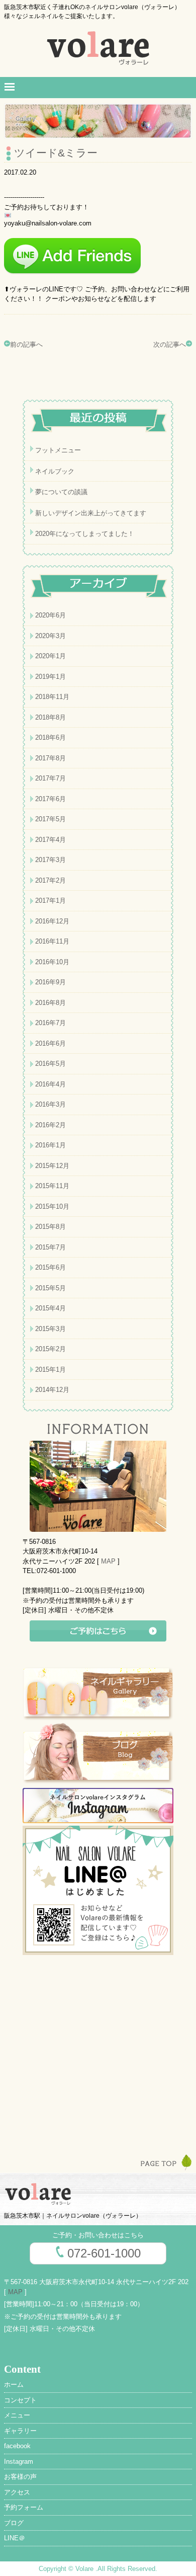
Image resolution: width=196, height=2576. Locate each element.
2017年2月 (51, 880)
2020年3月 (51, 636)
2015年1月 (51, 1370)
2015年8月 (51, 1227)
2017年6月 (51, 799)
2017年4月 (51, 840)
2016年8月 (51, 1003)
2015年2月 (51, 1349)
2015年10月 (52, 1206)
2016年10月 (52, 962)
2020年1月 (51, 656)
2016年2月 (51, 1125)
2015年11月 (52, 1186)
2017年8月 (51, 758)
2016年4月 (51, 1084)
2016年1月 (51, 1145)
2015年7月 (51, 1247)
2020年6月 (51, 615)
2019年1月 (51, 677)
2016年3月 (51, 1104)
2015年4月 (51, 1308)
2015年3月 (51, 1329)
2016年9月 (51, 982)
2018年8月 (51, 717)
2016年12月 (52, 921)
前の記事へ (26, 344)
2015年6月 (51, 1267)
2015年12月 (52, 1166)
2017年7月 (51, 778)
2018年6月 (51, 737)
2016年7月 (51, 1023)
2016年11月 (52, 941)
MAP (108, 1561)
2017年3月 (51, 860)
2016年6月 (51, 1043)
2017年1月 (51, 901)
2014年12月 (52, 1390)
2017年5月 (51, 819)
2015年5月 (51, 1288)
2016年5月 (51, 1064)
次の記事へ (170, 344)
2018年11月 (52, 697)
